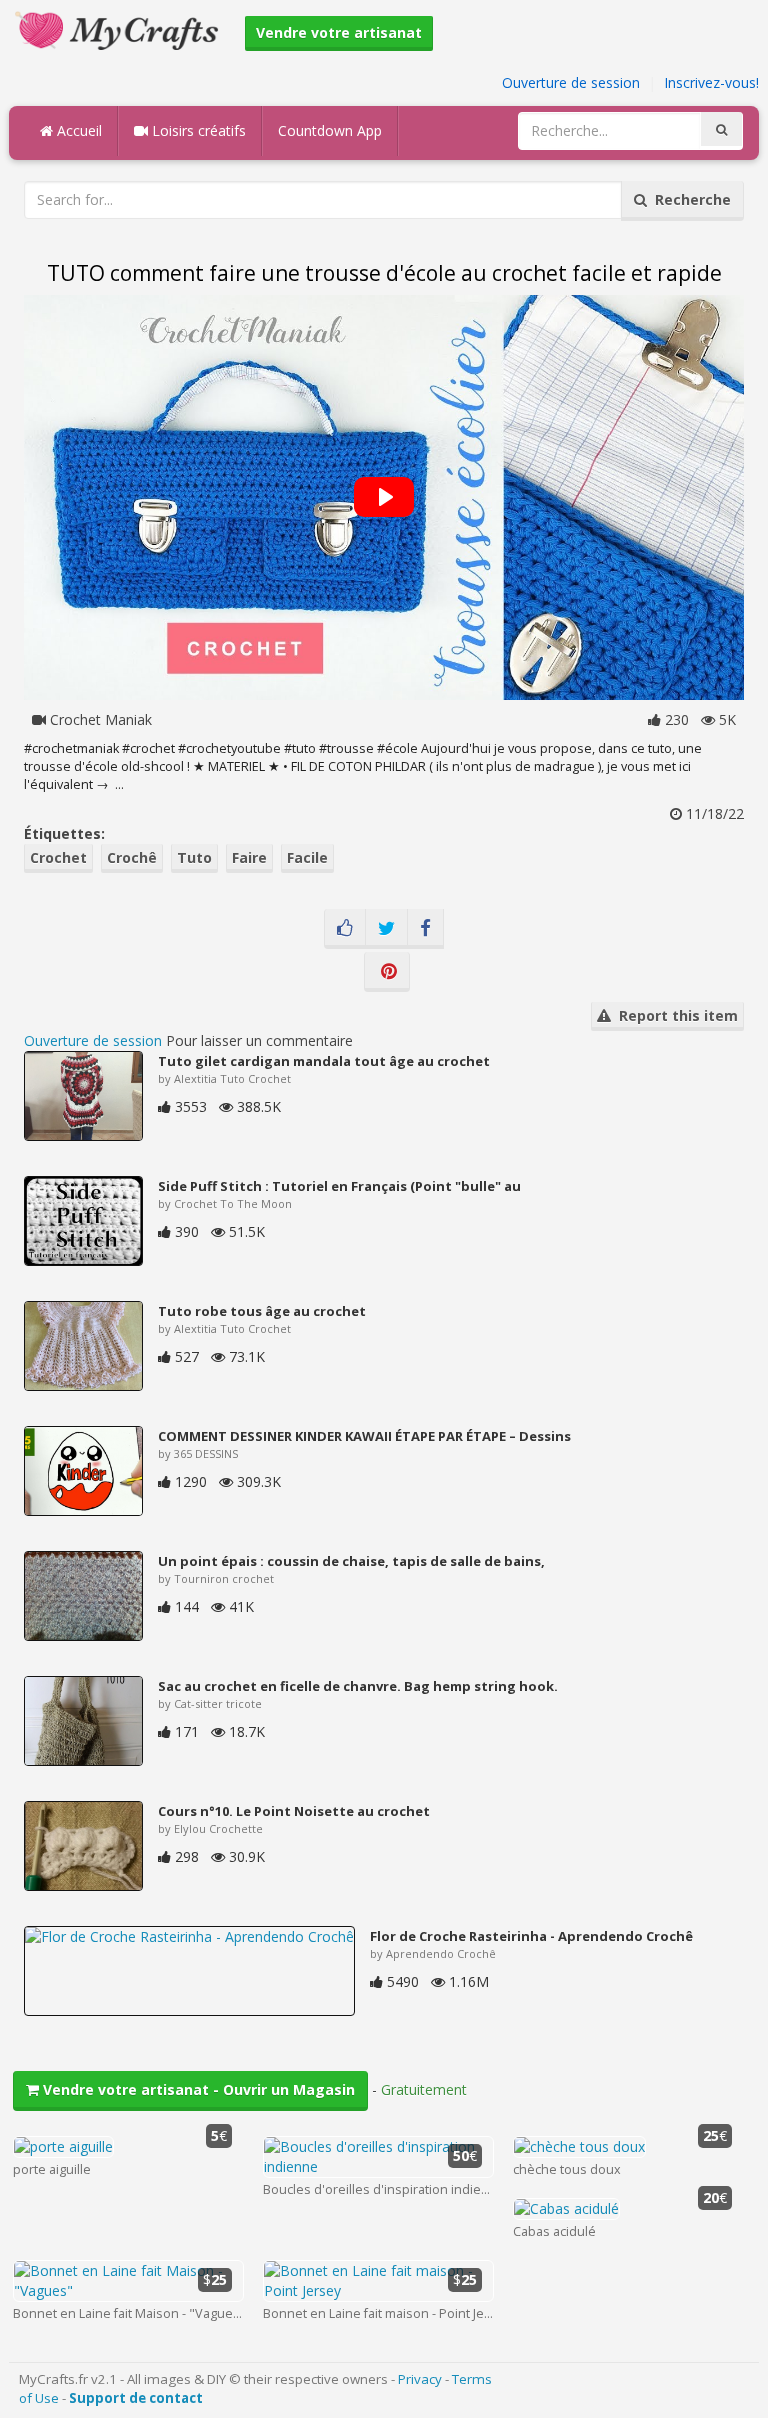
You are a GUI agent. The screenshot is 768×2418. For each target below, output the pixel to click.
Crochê (132, 857)
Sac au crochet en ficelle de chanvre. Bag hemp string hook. (358, 1686)
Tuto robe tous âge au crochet (262, 1311)
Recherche (689, 199)
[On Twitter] (386, 929)
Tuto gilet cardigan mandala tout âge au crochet (324, 1061)
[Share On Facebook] (425, 929)
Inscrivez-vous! (711, 82)
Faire (249, 857)
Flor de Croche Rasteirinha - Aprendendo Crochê (531, 1936)
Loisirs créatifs (197, 130)
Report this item (674, 1015)
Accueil (77, 130)
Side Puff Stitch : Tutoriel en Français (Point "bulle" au (339, 1186)
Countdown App (330, 130)
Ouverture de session (571, 82)
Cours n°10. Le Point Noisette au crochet (294, 1811)
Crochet (58, 857)
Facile (307, 857)
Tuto (194, 857)
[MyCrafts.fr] (119, 28)
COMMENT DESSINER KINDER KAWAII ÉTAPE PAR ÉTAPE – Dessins (364, 1436)
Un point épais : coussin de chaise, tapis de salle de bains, (351, 1561)
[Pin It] (387, 972)
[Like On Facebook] (345, 929)
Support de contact (136, 2398)
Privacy (420, 2379)
